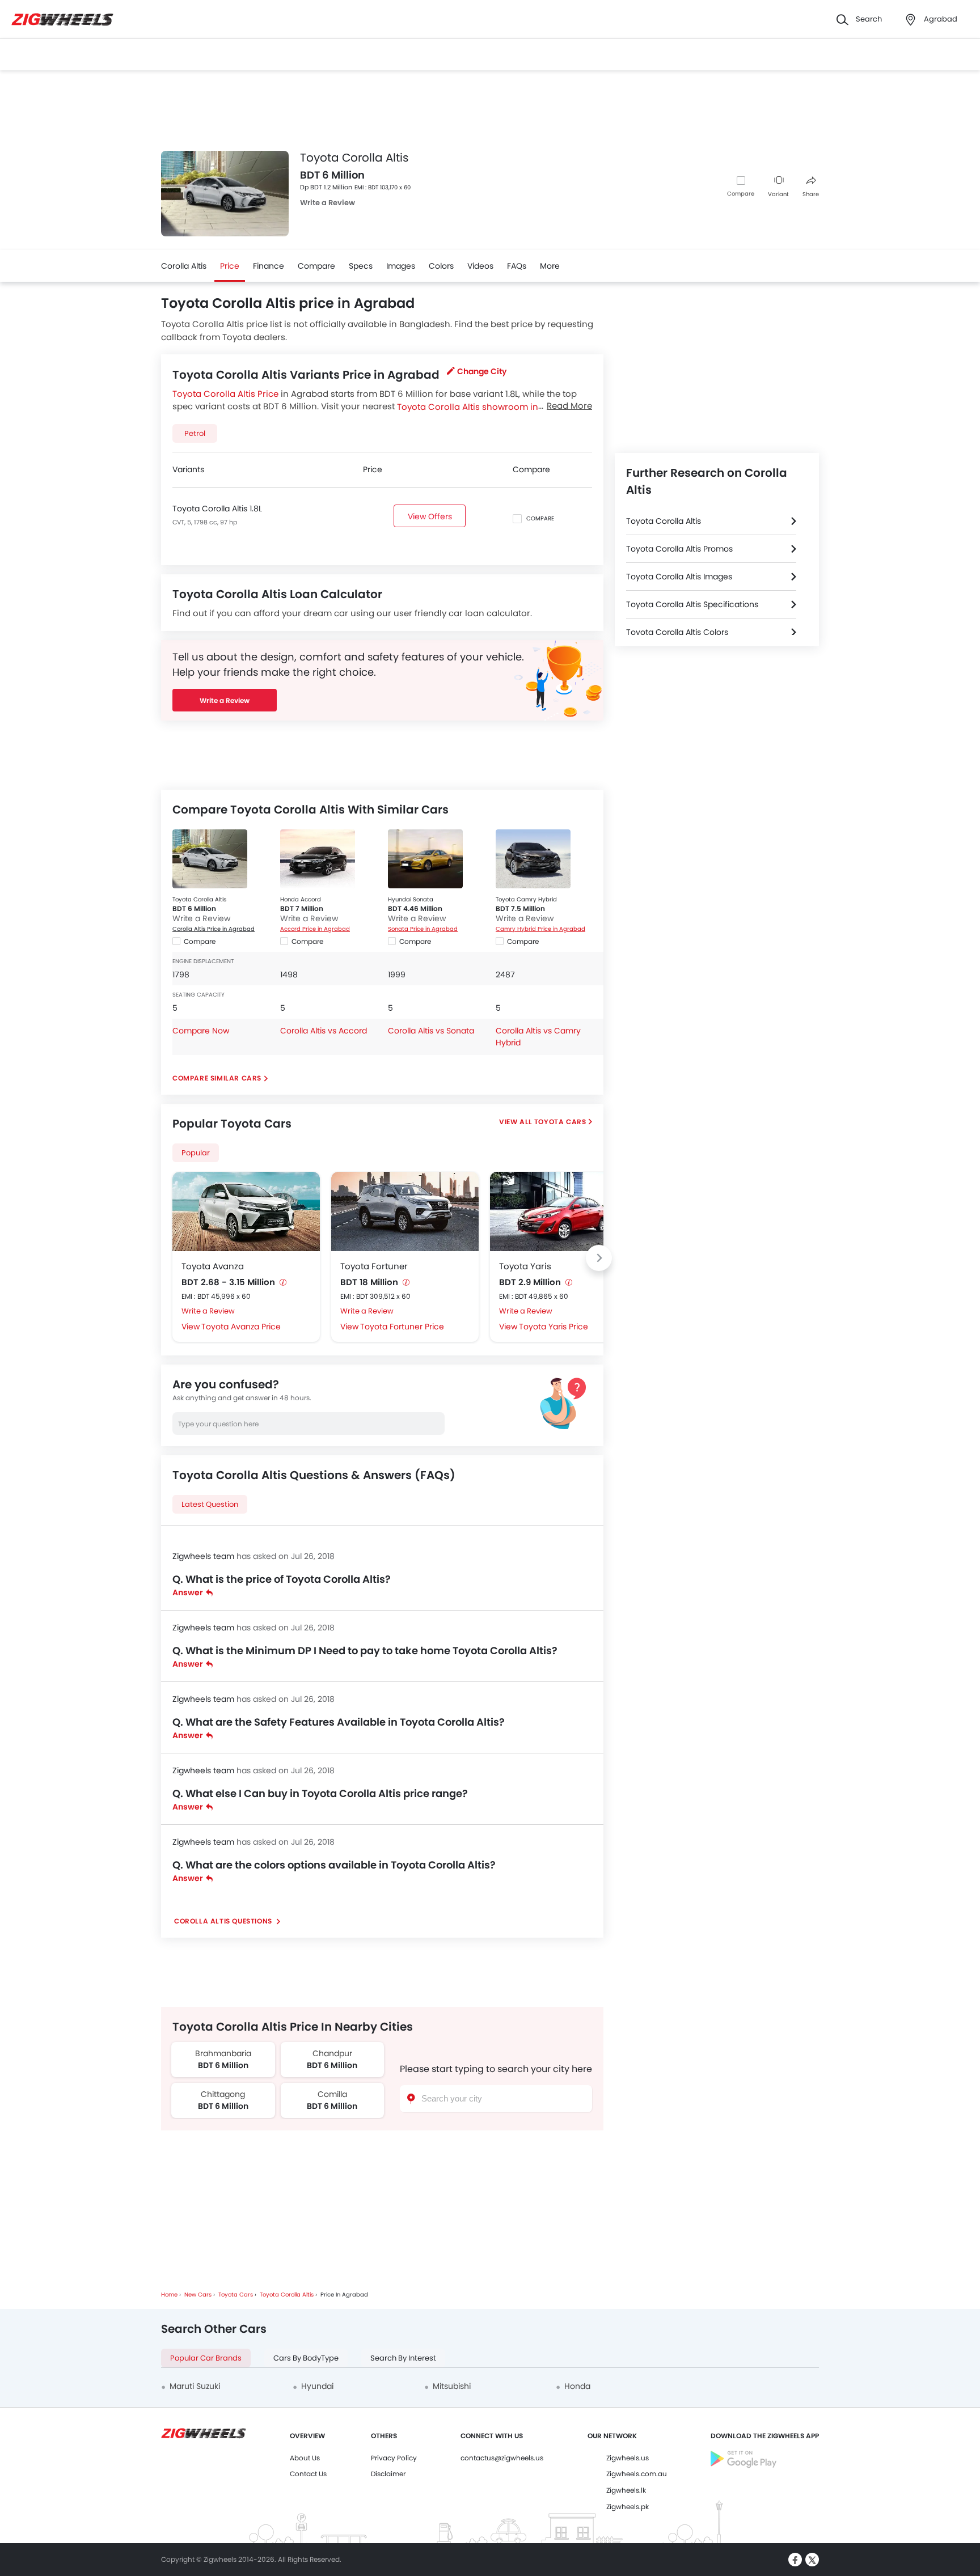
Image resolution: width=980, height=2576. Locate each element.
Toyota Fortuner (374, 1266)
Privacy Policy (394, 2458)
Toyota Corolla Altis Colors (677, 632)
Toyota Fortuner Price (402, 1327)
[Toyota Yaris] (564, 1211)
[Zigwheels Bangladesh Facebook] (795, 2560)
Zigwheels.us (628, 2458)
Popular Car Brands (206, 2358)
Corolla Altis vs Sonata (431, 1031)
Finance (269, 266)
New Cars (198, 2295)
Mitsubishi (452, 2386)
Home (169, 2295)
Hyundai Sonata (411, 899)
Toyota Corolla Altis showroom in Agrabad (487, 406)
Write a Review (328, 203)
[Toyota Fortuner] (405, 1211)
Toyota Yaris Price (554, 1327)
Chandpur (332, 2053)
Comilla (332, 2094)
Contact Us (308, 2474)
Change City (482, 371)
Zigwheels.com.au (637, 2474)
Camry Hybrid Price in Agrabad (540, 929)
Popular (196, 1153)
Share (811, 194)
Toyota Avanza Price (241, 1327)
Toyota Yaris (525, 1266)
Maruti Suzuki (195, 2386)
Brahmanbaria (223, 2053)
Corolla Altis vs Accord (324, 1031)
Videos (480, 266)
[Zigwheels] (62, 20)
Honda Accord (301, 899)
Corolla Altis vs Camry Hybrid (538, 1037)
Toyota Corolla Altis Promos (679, 549)
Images (401, 266)
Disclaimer (388, 2474)
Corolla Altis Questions (224, 1921)
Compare (741, 194)
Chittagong (223, 2094)
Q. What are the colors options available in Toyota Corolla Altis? (334, 1865)
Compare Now (201, 1031)
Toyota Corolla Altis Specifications (692, 604)
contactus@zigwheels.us (502, 2458)
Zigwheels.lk (626, 2490)
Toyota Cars (560, 1122)
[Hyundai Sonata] (425, 859)
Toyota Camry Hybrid (526, 899)
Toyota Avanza (213, 1266)
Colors (441, 266)
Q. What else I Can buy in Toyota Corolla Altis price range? (320, 1793)
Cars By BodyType (306, 2358)
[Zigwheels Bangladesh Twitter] (812, 2560)
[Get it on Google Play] (744, 2466)
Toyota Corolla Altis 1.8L (217, 509)
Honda (577, 2386)
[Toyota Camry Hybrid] (533, 859)
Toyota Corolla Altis (199, 899)
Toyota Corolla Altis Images (679, 577)
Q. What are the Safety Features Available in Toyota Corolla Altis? (339, 1722)
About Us (305, 2458)
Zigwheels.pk (628, 2507)
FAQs (517, 266)
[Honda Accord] (318, 859)
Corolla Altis (184, 266)
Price (230, 266)
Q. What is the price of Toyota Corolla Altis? (282, 1579)
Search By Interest (403, 2358)
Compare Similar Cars (217, 1078)
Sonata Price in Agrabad (423, 929)
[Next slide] (599, 1258)
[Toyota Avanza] (246, 1211)
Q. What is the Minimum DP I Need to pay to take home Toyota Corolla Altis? (365, 1651)
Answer (188, 1592)
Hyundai (317, 2386)
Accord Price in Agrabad (315, 929)
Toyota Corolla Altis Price (225, 394)
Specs (361, 266)
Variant (778, 194)
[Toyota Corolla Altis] (210, 859)
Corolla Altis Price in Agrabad (214, 929)
